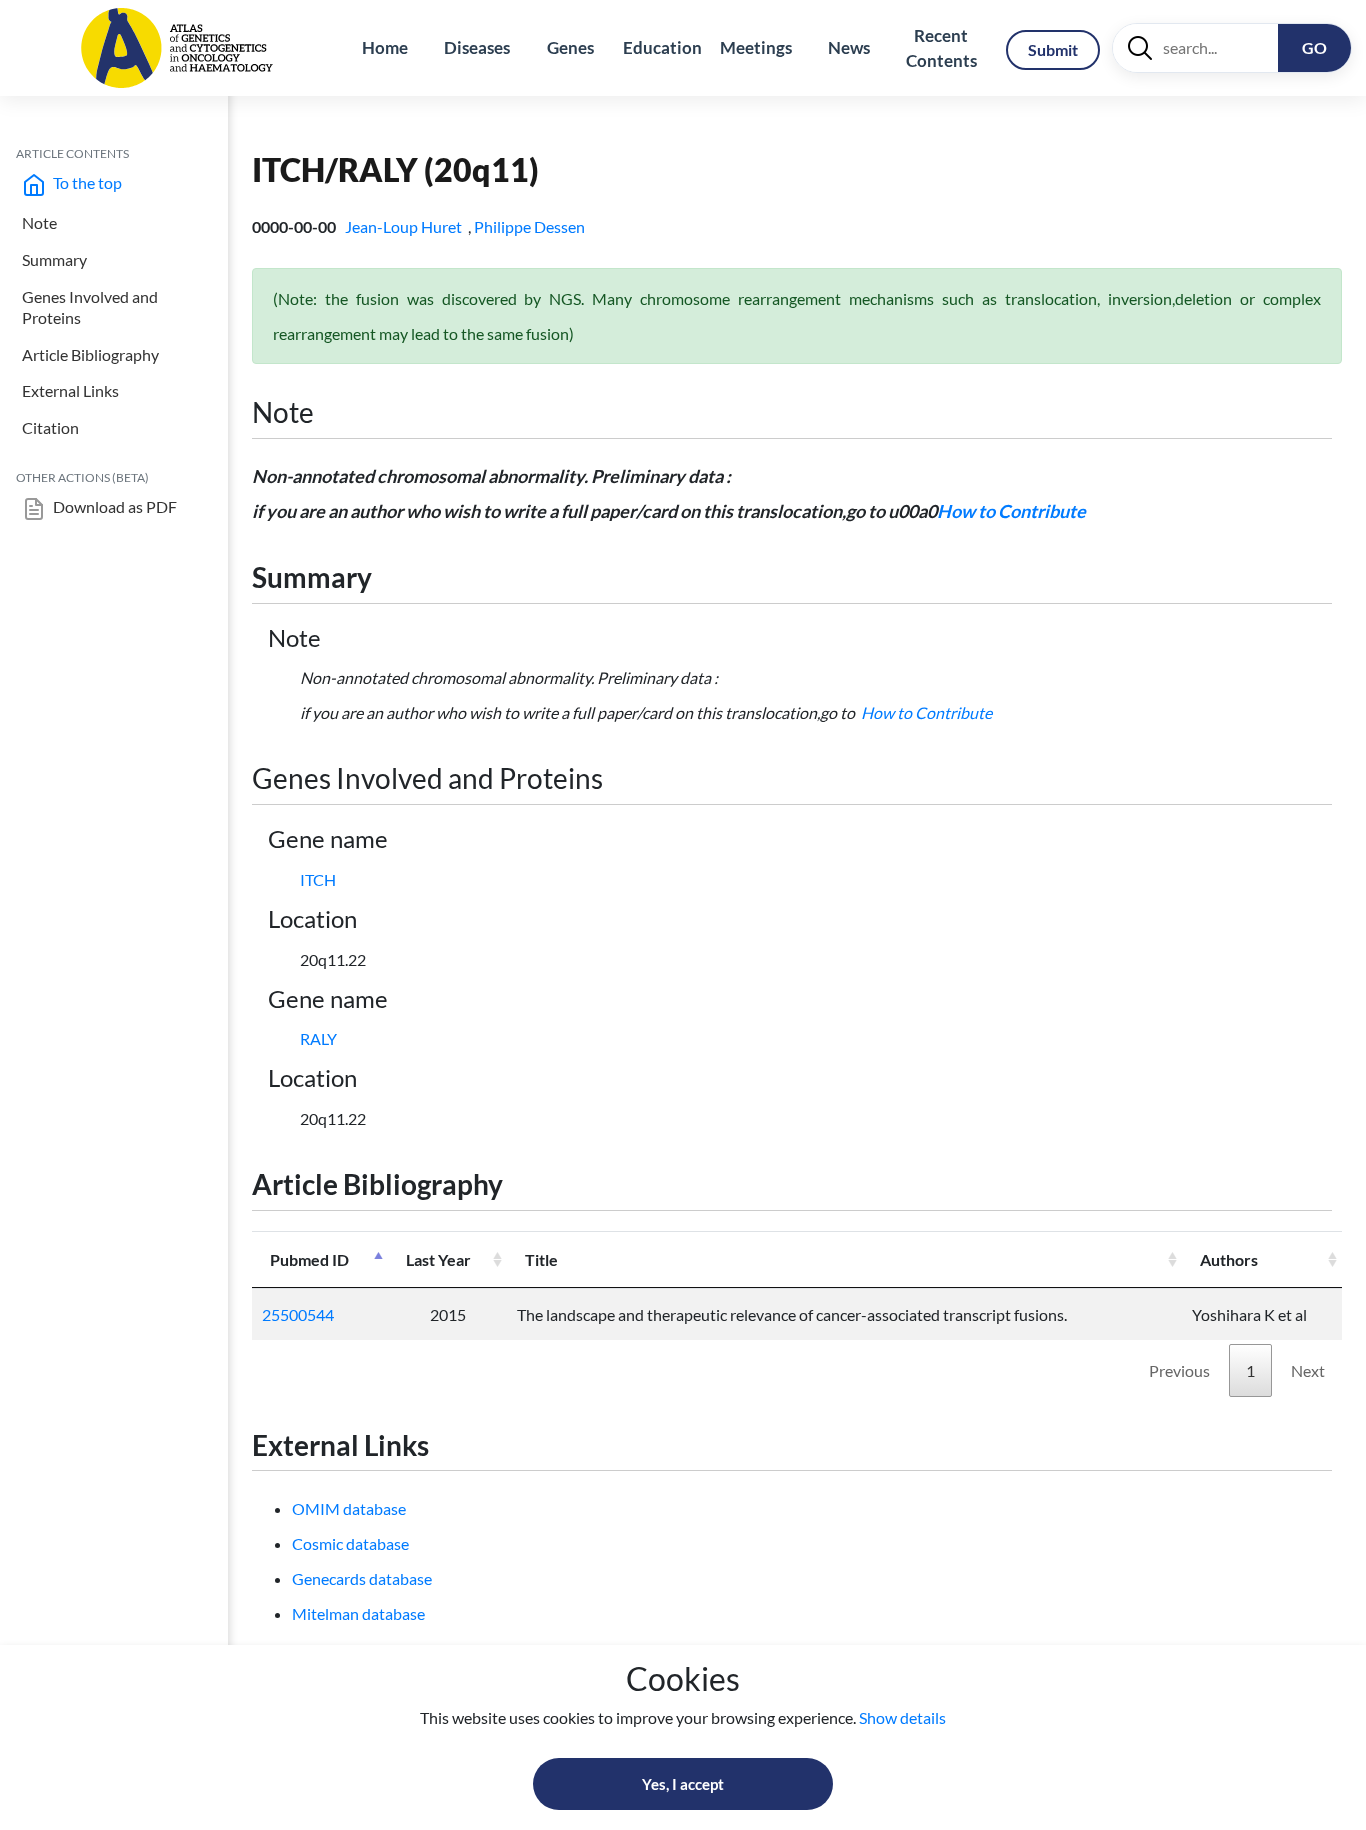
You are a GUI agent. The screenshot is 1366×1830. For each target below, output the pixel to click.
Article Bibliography (90, 354)
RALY (318, 1038)
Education (662, 47)
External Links (70, 390)
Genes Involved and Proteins (90, 307)
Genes (570, 47)
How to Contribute (1011, 511)
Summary (54, 259)
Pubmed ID (309, 1259)
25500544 (298, 1314)
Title (541, 1259)
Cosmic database (350, 1543)
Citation (50, 427)
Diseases (477, 47)
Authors (1229, 1259)
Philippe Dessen (531, 226)
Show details (902, 1717)
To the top (86, 182)
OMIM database (349, 1508)
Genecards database (362, 1578)
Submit (1053, 49)
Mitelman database (358, 1613)
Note (39, 222)
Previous (1179, 1370)
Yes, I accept (683, 1784)
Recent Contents (941, 48)
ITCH (318, 879)
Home (385, 47)
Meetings (756, 47)
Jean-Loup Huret (405, 226)
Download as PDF (113, 506)
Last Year (438, 1259)
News (849, 47)
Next (1308, 1370)
